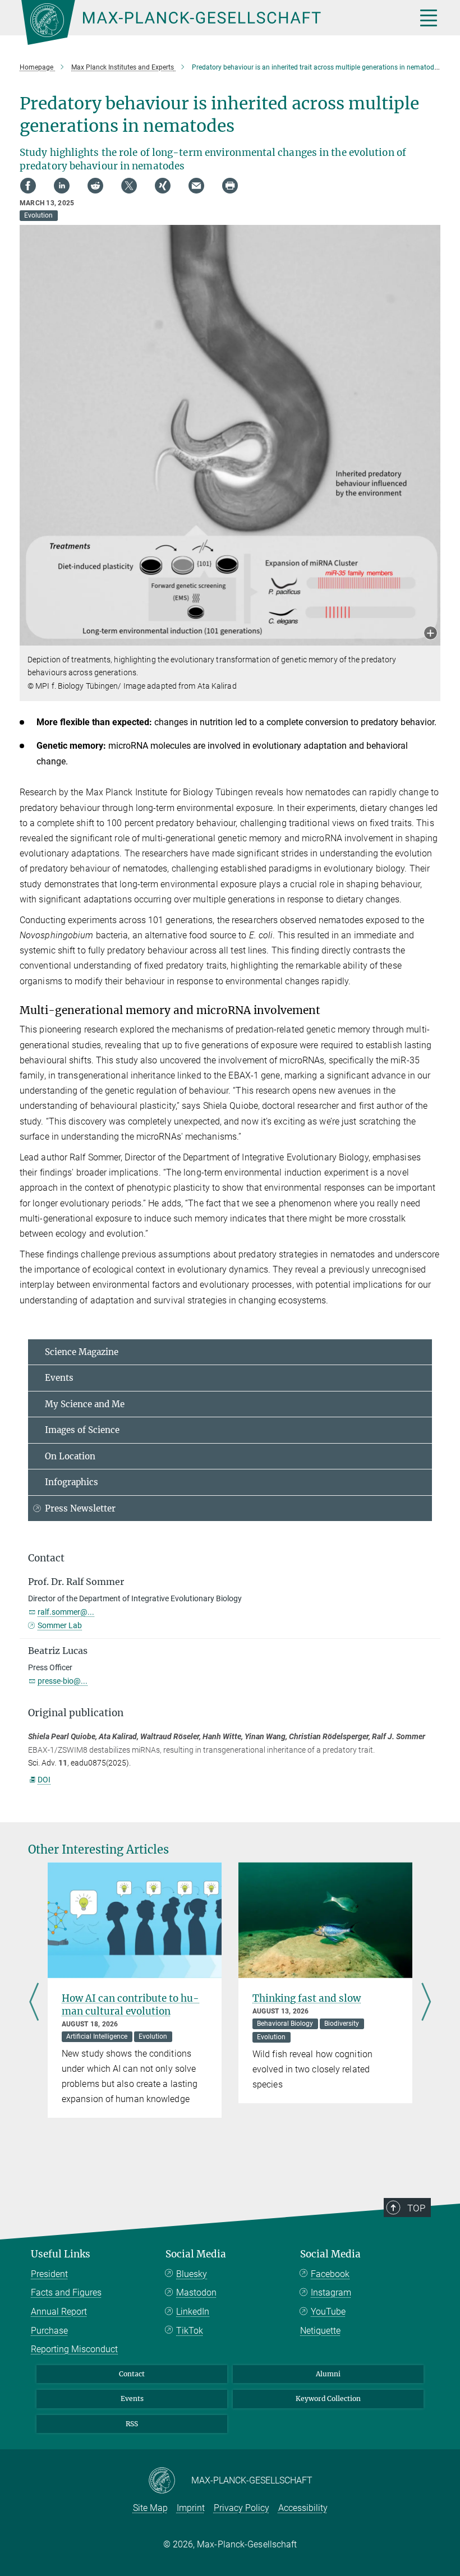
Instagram (331, 2292)
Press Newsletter (80, 1508)
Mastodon (196, 2292)
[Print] (230, 186)
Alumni (328, 2374)
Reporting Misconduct (74, 2349)
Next (426, 2003)
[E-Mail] (196, 186)
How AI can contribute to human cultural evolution (130, 2005)
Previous (34, 2003)
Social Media (196, 2254)
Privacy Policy (242, 2508)
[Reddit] (95, 186)
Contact (132, 2374)
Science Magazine (82, 1352)
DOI (44, 1780)
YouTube (328, 2312)
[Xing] (163, 186)
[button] (431, 634)
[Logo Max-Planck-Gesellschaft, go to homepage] (205, 22)
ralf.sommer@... (66, 1612)
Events (59, 1378)
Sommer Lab (60, 1625)
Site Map (150, 2508)
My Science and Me (85, 1404)
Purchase (49, 2331)
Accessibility (303, 2508)
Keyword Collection (328, 2398)
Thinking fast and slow (307, 1998)
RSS (132, 2424)
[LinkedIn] (62, 186)
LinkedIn (193, 2312)
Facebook (330, 2274)
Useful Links (61, 2254)
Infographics (72, 1482)
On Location (70, 1456)
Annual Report (59, 2312)
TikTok (190, 2331)
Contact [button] (46, 1558)
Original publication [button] (76, 1713)
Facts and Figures (66, 2292)
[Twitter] (129, 186)
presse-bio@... (63, 1681)
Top (416, 2208)
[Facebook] (28, 186)
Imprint (191, 2508)
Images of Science (82, 1430)
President (49, 2274)
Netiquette (320, 2331)
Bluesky (192, 2274)
